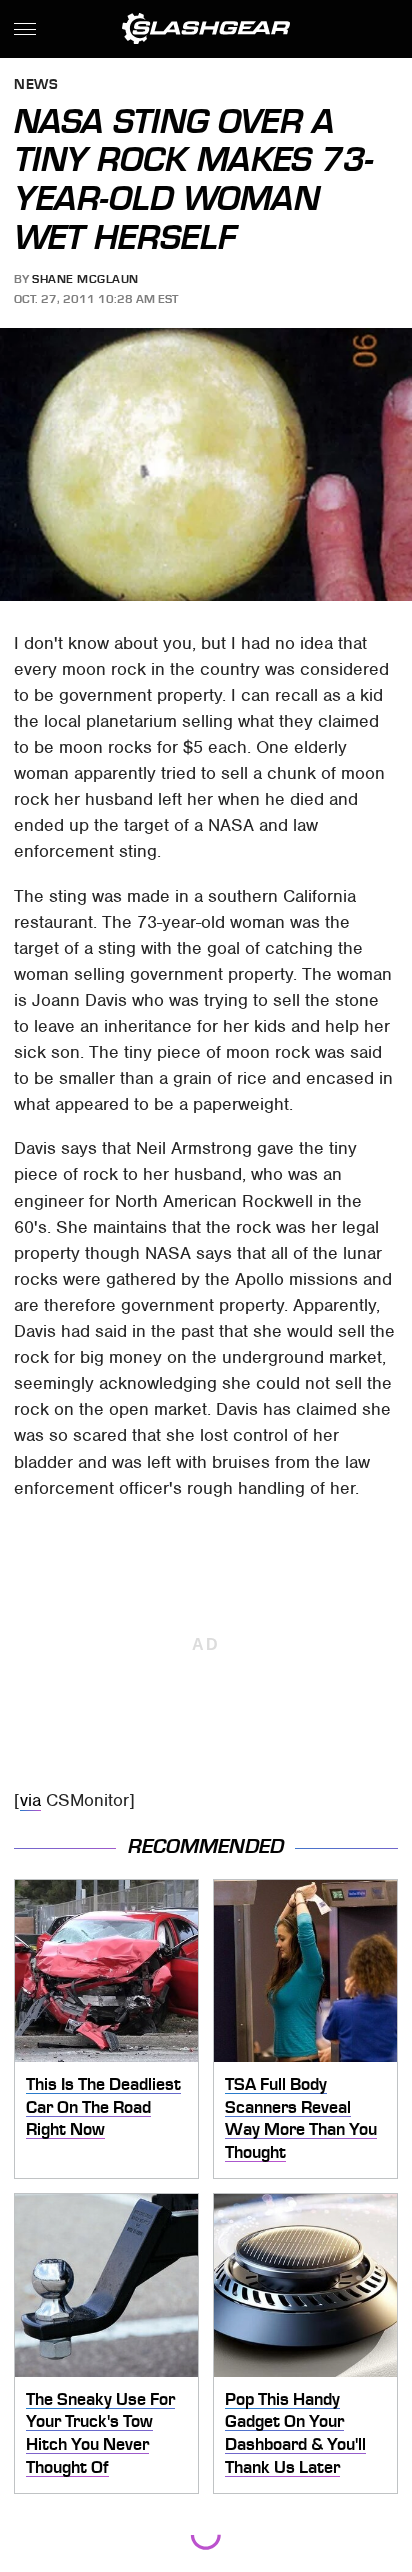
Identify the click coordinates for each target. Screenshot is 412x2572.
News (36, 85)
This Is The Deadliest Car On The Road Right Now (103, 2106)
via (30, 1800)
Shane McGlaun (85, 279)
